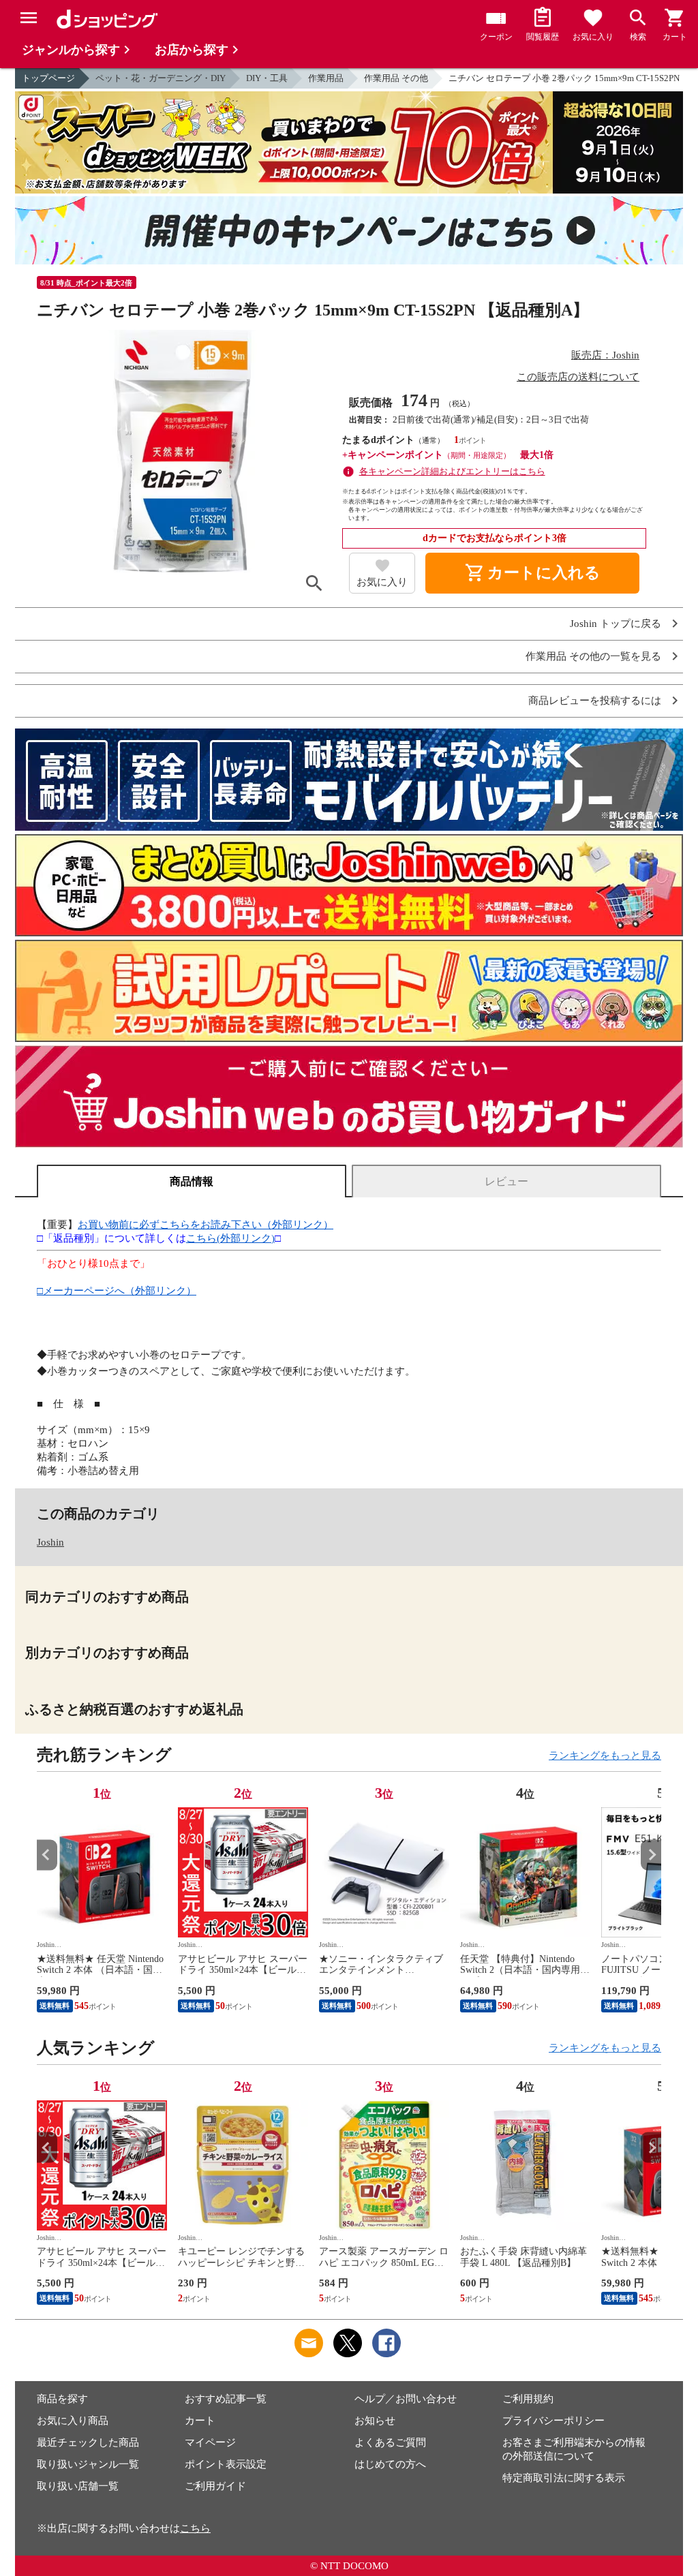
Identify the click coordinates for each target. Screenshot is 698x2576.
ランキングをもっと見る (605, 1755)
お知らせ (375, 2421)
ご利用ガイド (215, 2486)
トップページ (48, 78)
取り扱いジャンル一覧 (88, 2464)
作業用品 (326, 78)
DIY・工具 (267, 78)
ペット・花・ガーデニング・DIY (161, 78)
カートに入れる (532, 573)
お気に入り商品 (73, 2421)
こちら (195, 2528)
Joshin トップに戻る (616, 624)
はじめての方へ (390, 2464)
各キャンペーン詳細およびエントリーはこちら (452, 471)
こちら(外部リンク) (230, 1238)
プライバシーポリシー (553, 2421)
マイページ (210, 2442)
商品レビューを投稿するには (595, 701)
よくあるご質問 (390, 2442)
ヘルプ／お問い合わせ (406, 2399)
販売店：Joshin (605, 355)
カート (200, 2421)
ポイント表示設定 (226, 2464)
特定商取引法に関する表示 (564, 2478)
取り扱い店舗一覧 (78, 2486)
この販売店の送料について (578, 377)
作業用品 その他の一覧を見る (593, 657)
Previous (47, 1855)
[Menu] (29, 18)
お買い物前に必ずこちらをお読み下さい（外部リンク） (206, 1225)
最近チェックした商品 (88, 2442)
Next (651, 1855)
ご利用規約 (528, 2399)
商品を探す (62, 2399)
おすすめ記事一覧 (226, 2399)
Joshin (50, 1542)
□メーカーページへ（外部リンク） (117, 1291)
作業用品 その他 (396, 78)
